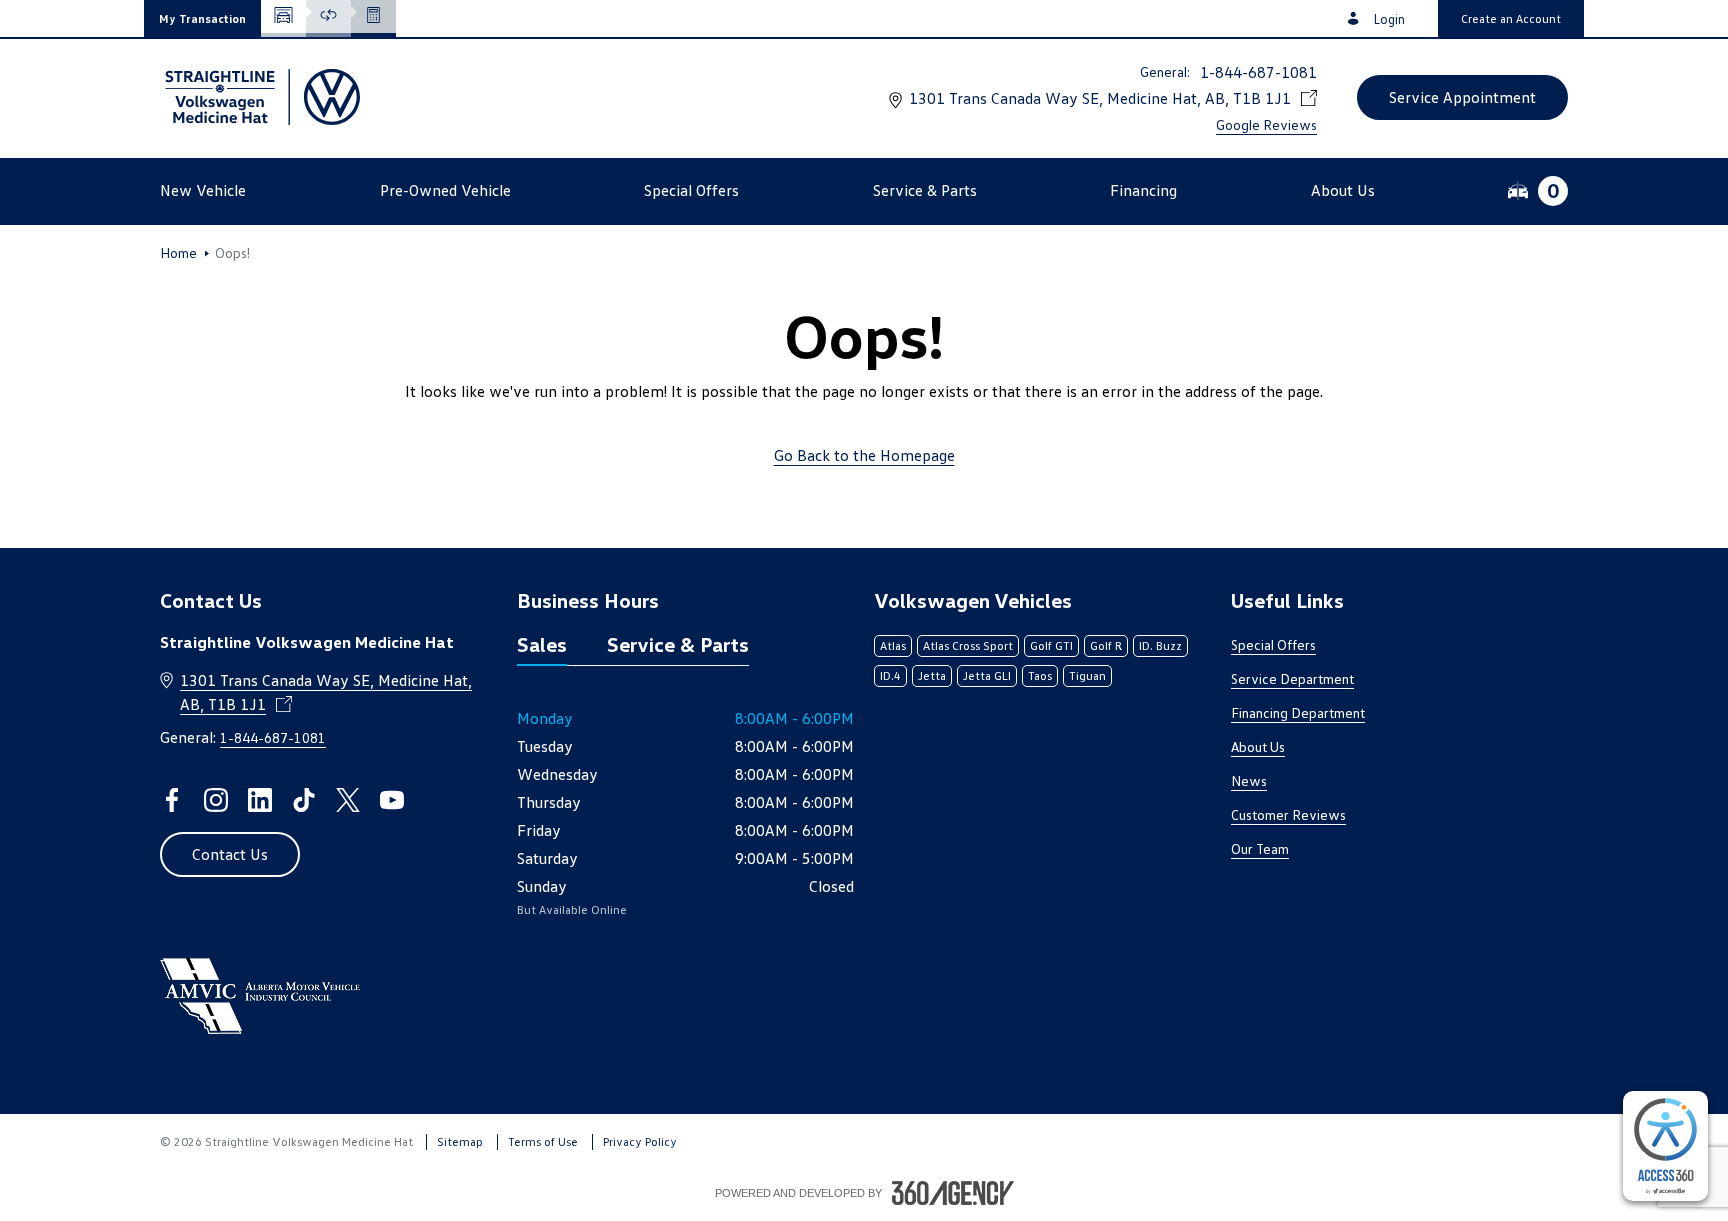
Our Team (1260, 848)
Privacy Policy (640, 1141)
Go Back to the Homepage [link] (864, 455)
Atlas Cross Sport (968, 645)
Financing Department (1298, 712)
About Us (1258, 746)
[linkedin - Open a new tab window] (260, 800)
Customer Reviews (1288, 814)
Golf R (1106, 645)
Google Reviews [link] (1266, 124)
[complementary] (1665, 1146)
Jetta (932, 675)
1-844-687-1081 (1258, 72)
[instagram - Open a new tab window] (216, 800)
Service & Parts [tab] (678, 644)
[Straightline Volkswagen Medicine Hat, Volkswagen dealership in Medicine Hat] (260, 97)
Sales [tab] (542, 644)
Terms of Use (543, 1141)
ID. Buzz (1160, 645)
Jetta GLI (987, 675)
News (1249, 780)
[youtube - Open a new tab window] (392, 800)
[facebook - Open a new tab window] (172, 800)
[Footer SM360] (953, 1193)
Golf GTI (1051, 645)
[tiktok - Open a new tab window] (304, 800)
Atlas (893, 645)
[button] (202, 18)
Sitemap (460, 1141)
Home (178, 253)
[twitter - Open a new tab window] (348, 800)
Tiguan (1087, 675)
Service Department (1292, 678)
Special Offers (1273, 644)
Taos (1040, 675)
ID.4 (890, 675)
